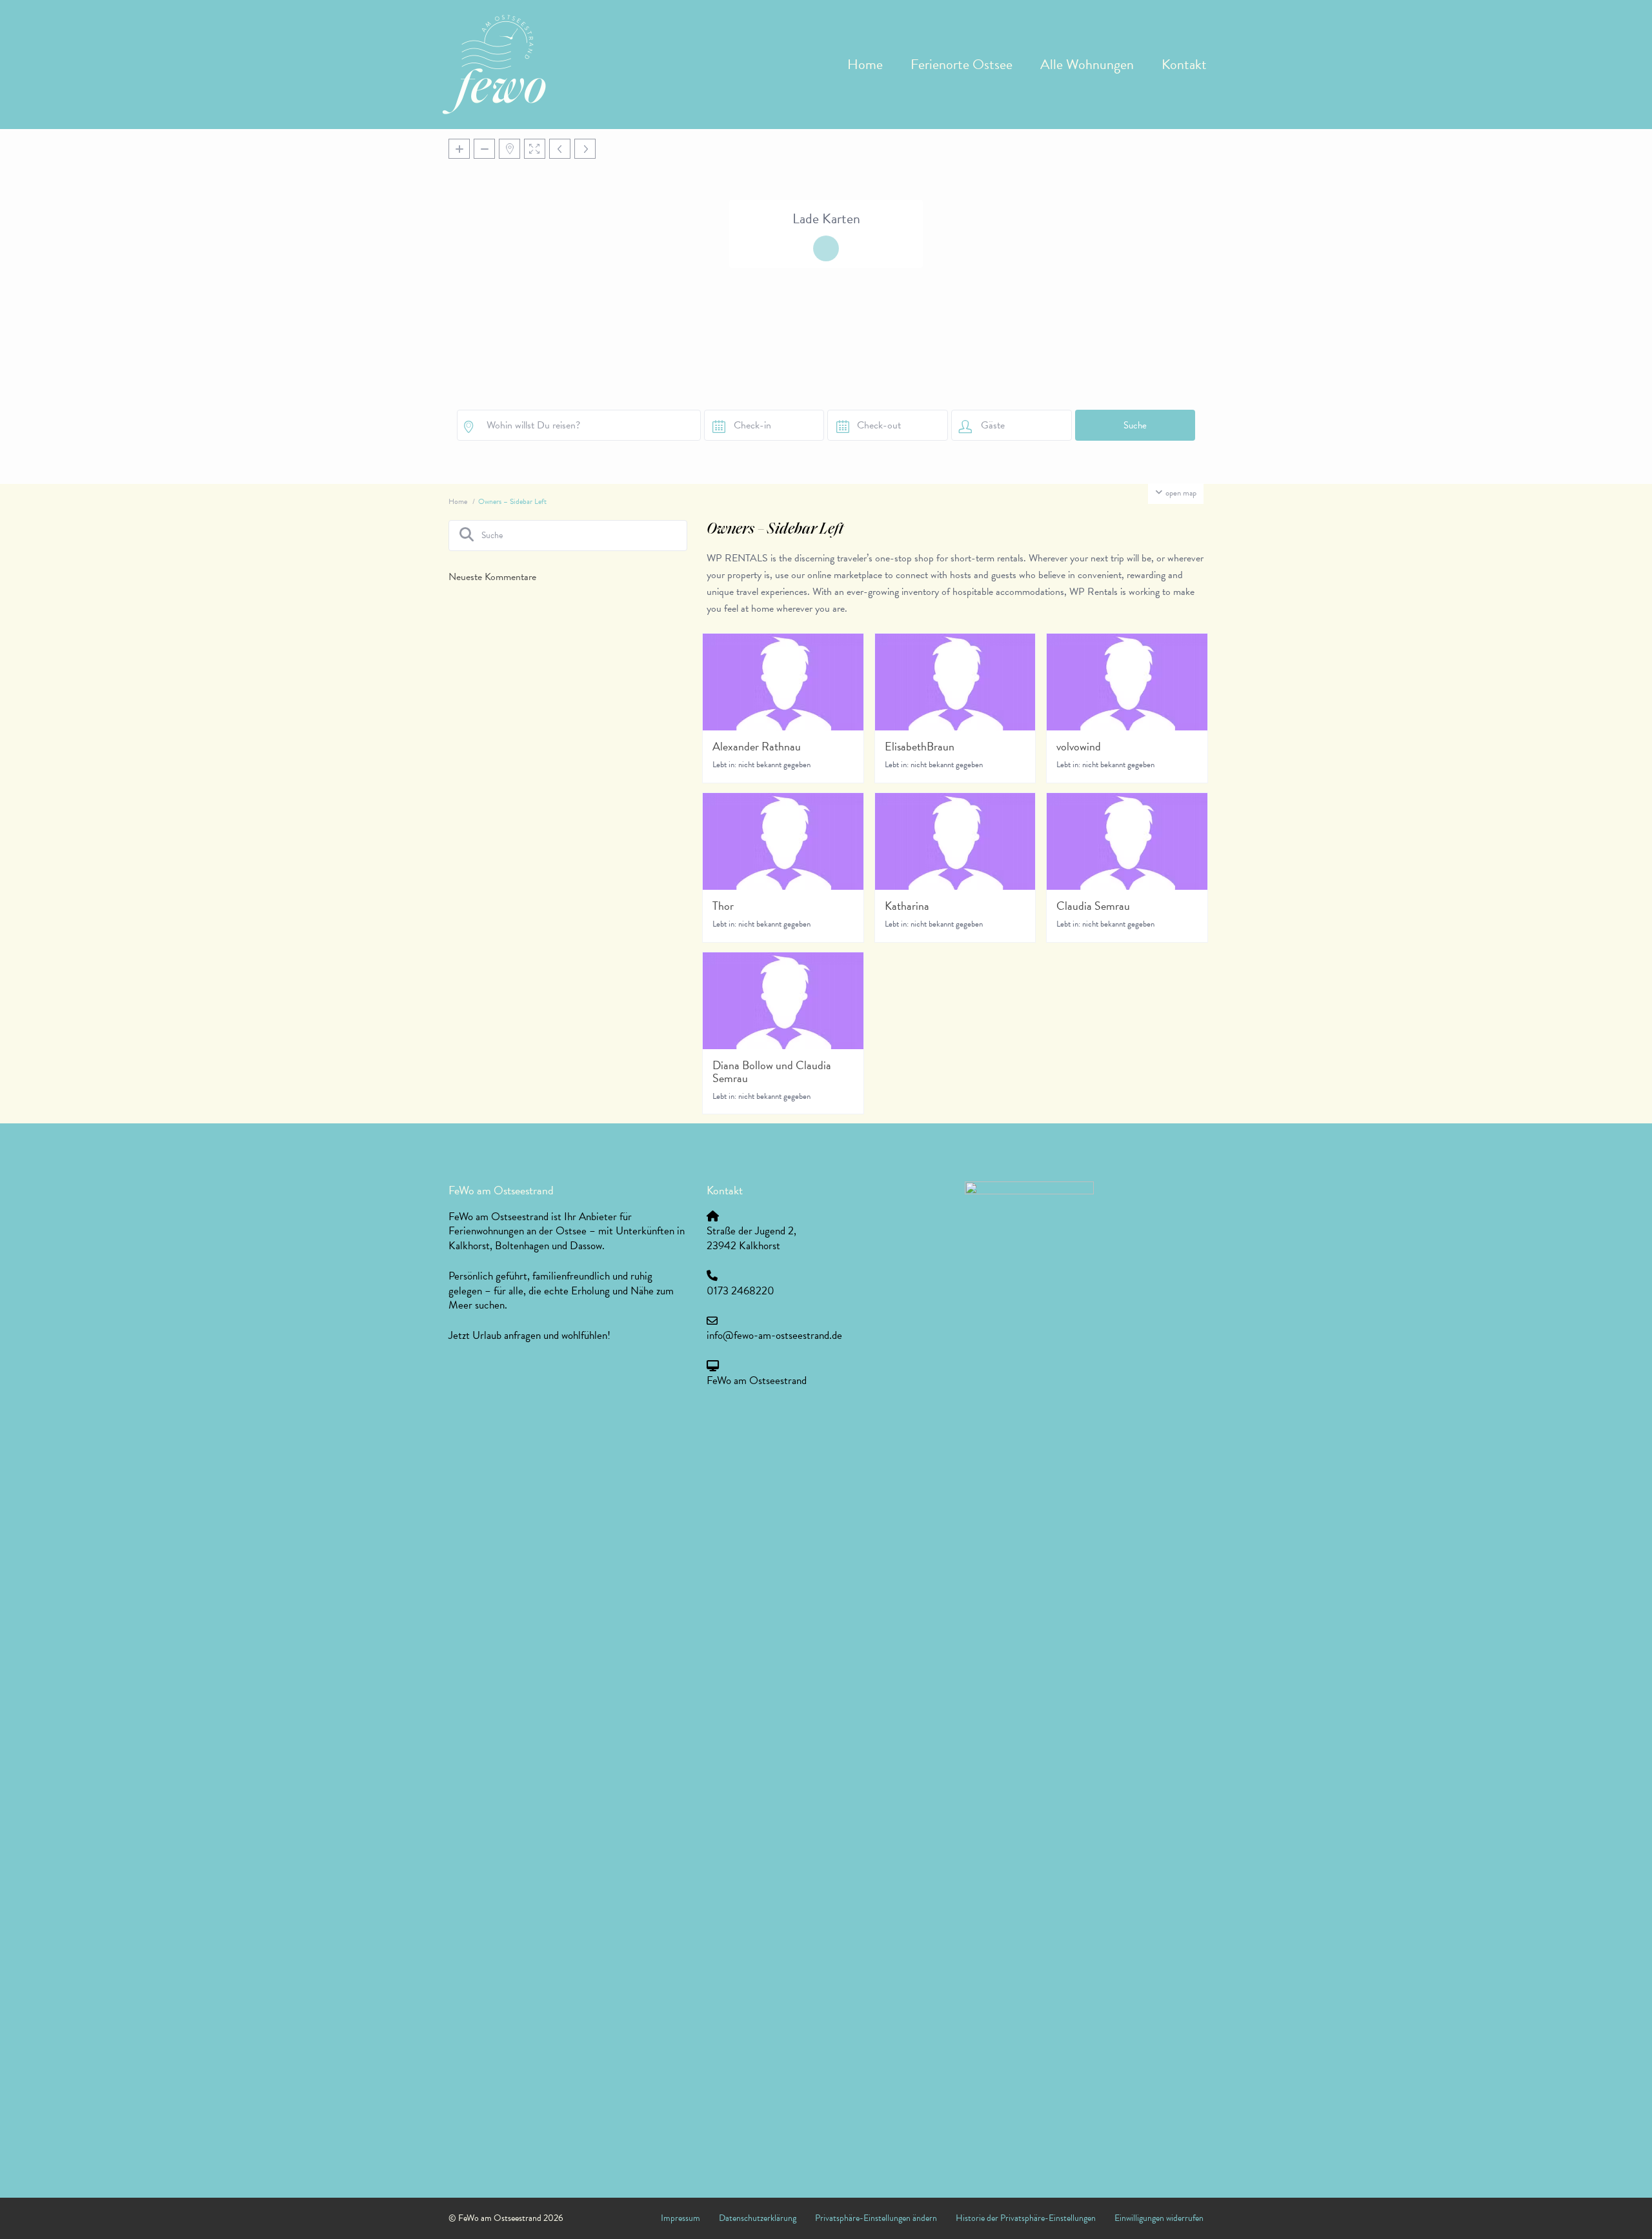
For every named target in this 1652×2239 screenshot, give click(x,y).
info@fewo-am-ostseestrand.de (774, 1335)
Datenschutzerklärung (758, 2218)
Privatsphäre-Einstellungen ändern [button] (876, 2218)
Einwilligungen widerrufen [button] (1159, 2218)
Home (865, 64)
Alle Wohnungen (1087, 64)
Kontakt (1184, 64)
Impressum (680, 2218)
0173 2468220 (740, 1291)
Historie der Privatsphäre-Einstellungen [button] (1026, 2218)
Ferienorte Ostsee (962, 64)
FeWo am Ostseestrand (757, 1381)
